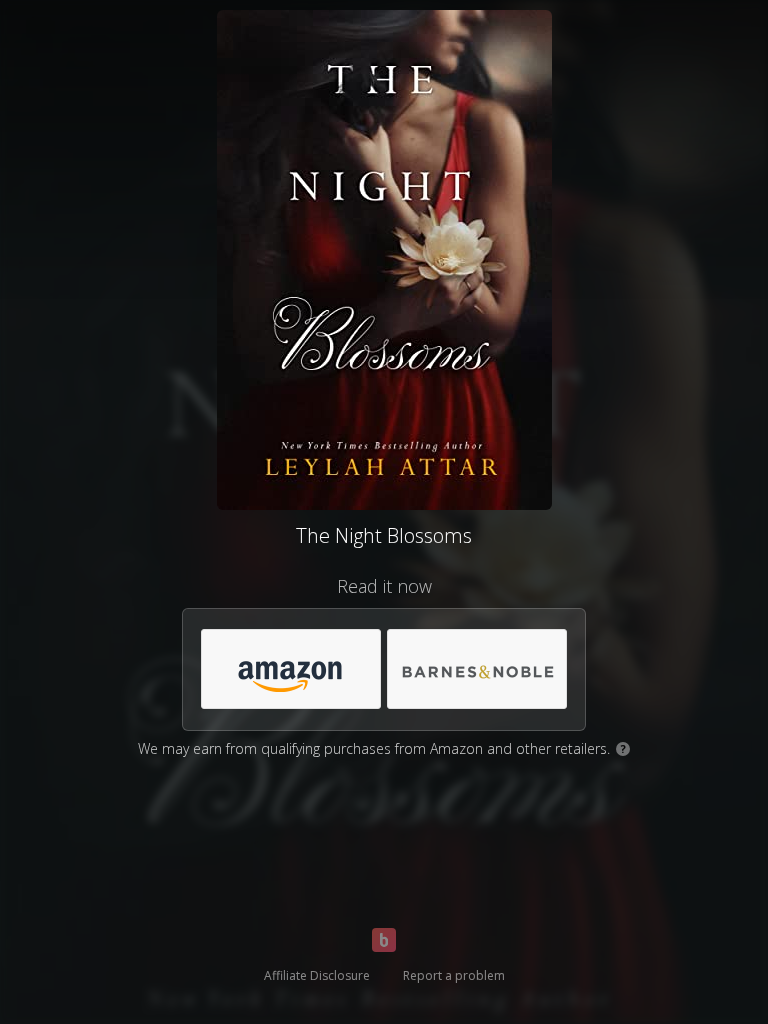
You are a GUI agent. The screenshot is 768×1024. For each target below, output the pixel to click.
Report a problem (454, 975)
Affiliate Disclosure (317, 975)
